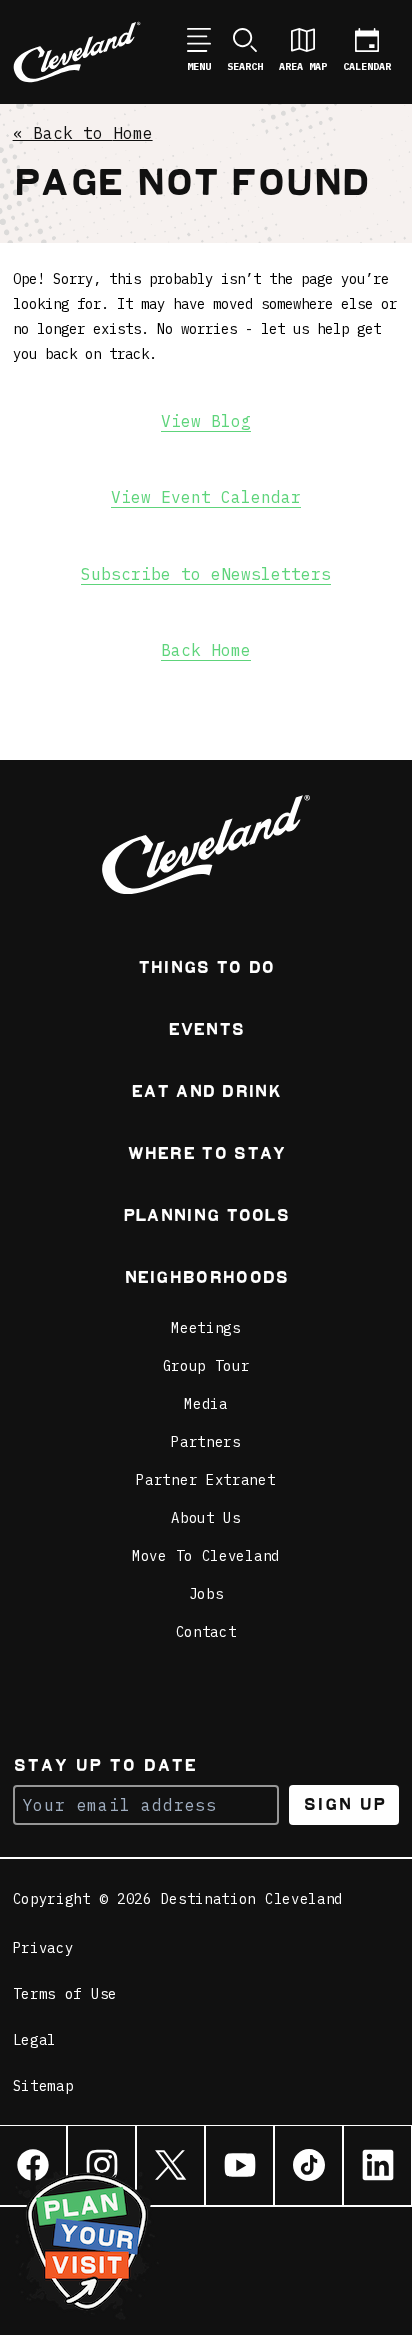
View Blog (206, 421)
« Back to (83, 133)
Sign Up (344, 1804)
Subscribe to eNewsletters (206, 574)
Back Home (206, 650)
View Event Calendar (206, 497)
